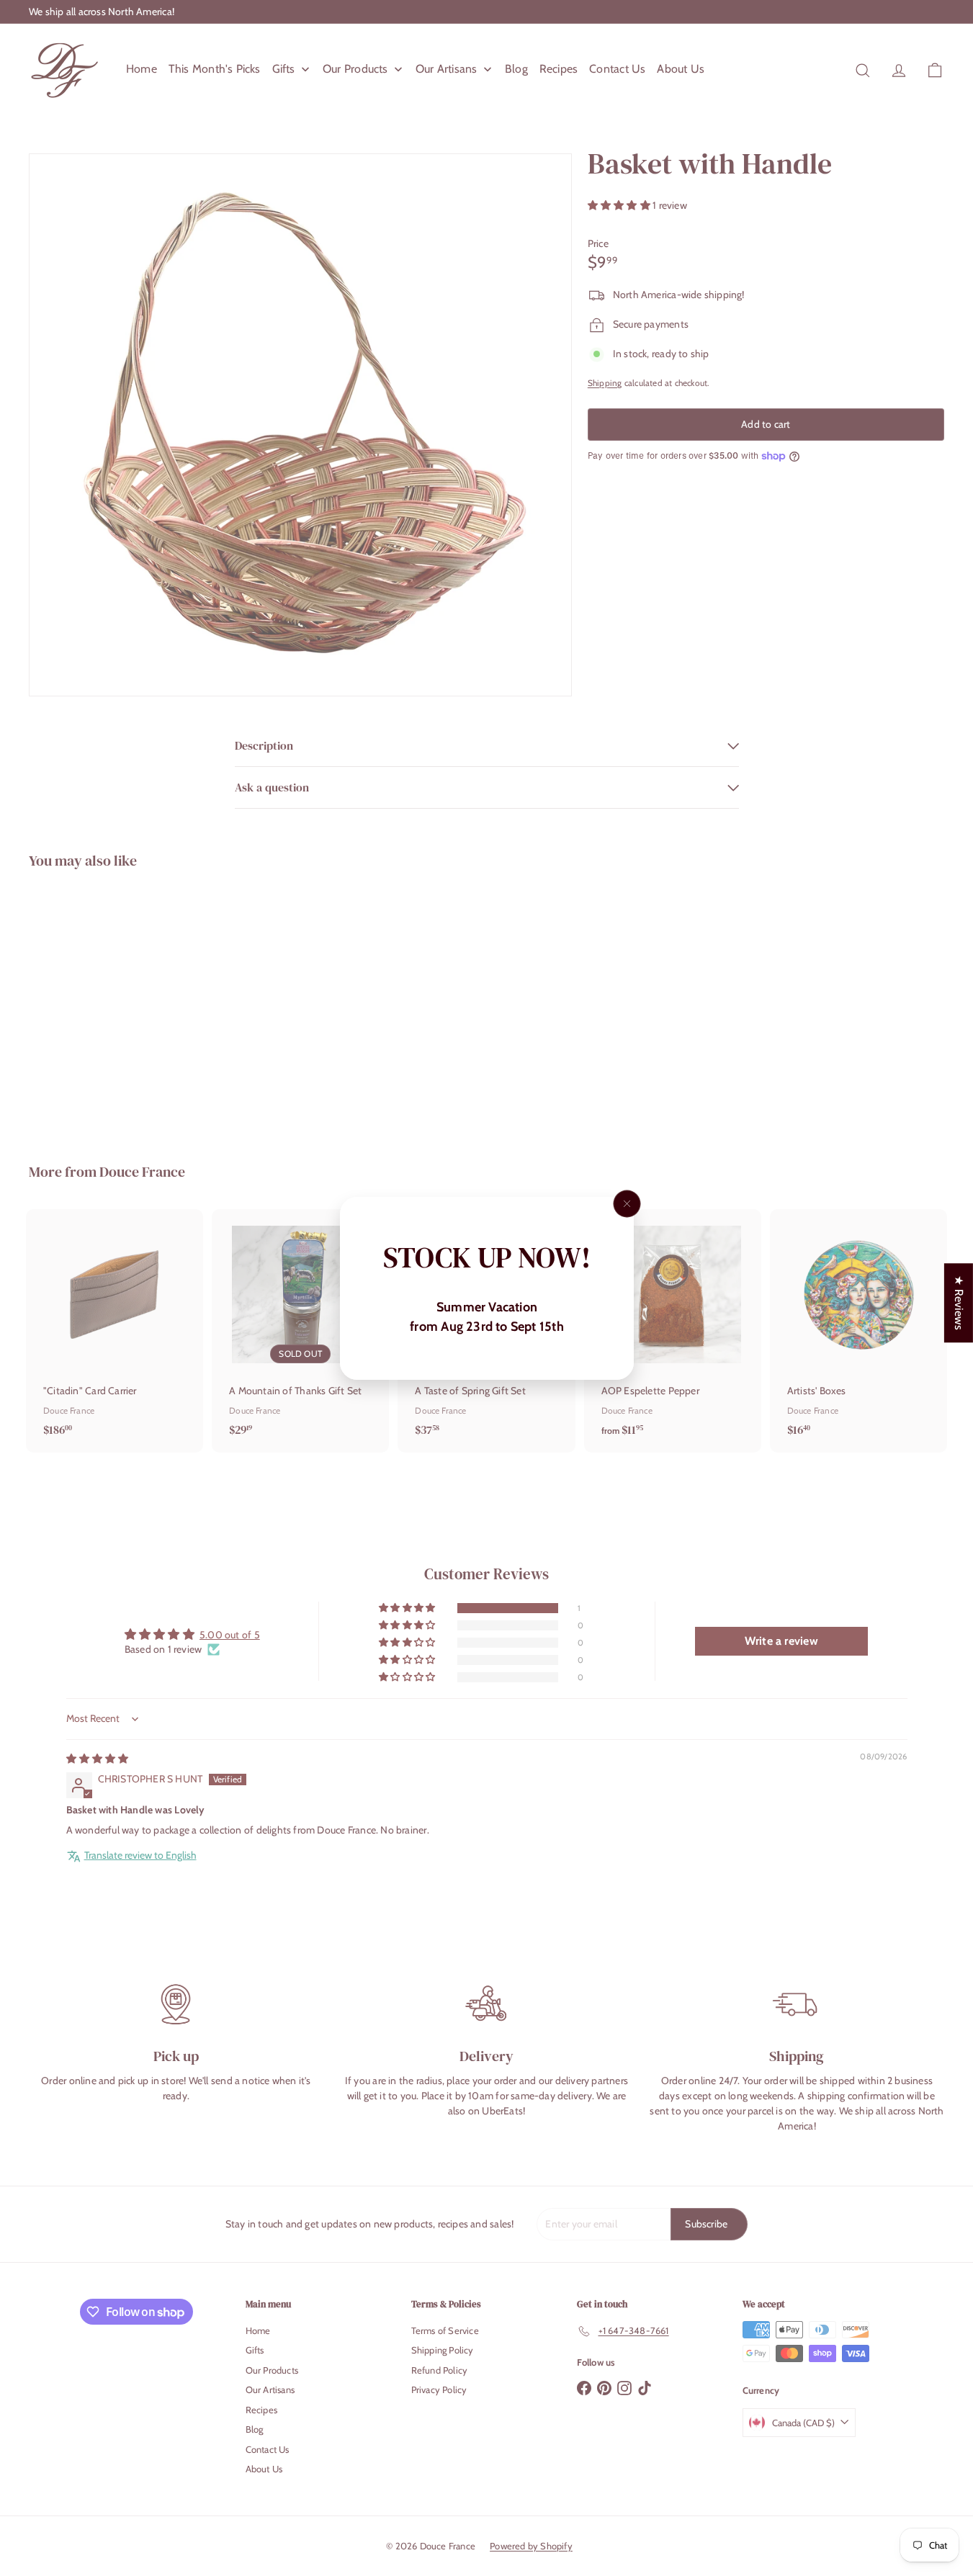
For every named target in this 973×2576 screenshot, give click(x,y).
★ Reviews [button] (959, 1303)
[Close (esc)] (627, 1203)
